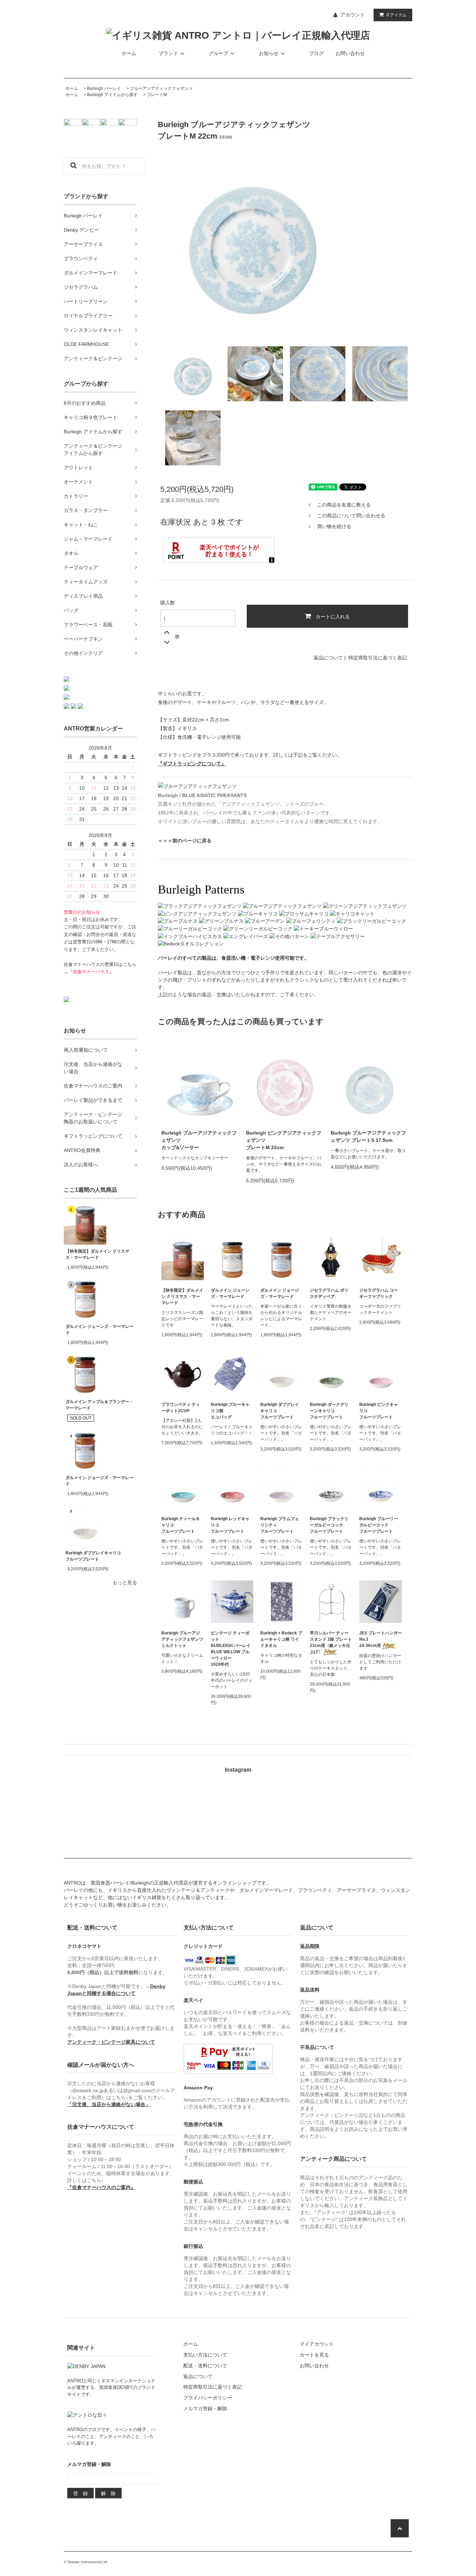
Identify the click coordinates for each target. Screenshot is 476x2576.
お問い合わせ (350, 53)
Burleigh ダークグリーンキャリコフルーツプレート (329, 1411)
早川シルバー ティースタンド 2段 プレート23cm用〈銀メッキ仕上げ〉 (331, 1642)
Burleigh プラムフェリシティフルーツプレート (280, 1525)
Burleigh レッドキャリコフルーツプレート (230, 1525)
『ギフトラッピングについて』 (192, 764)
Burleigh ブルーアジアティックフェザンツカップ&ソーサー (199, 1140)
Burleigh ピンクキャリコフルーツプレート (379, 1411)
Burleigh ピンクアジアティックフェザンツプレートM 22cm (284, 1140)
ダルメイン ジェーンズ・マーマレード (99, 1330)
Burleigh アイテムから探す (112, 95)
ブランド (168, 53)
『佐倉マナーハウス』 (91, 972)
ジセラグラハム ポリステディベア (329, 1293)
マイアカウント (317, 2344)
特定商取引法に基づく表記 (378, 658)
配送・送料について (205, 2366)
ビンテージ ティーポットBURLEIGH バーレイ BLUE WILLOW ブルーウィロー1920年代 (231, 1649)
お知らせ (269, 53)
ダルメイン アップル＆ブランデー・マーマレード (99, 1405)
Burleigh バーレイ (104, 88)
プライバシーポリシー (208, 2398)
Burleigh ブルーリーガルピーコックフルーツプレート (379, 1525)
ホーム (129, 53)
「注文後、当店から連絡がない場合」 (109, 2104)
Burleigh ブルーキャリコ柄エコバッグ (230, 1411)
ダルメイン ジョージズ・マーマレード (99, 1481)
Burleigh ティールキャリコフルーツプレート (181, 1525)
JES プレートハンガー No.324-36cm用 (381, 1639)
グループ (218, 53)
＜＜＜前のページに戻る (185, 841)
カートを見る (314, 2355)
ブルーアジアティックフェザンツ (161, 88)
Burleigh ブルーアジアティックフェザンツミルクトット (182, 1639)
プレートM (157, 95)
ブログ (316, 53)
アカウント (353, 15)
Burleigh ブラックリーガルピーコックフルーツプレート (329, 1525)
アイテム (397, 15)
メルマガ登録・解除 (205, 2408)
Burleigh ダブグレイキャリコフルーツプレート (93, 1556)
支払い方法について (205, 2355)
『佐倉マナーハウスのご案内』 (101, 2187)
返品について (328, 658)
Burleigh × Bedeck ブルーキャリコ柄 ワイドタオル (281, 1639)
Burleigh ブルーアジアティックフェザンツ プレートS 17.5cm (368, 1136)
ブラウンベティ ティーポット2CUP (181, 1408)
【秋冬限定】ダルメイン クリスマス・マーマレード (97, 1254)
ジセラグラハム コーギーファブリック (379, 1293)
